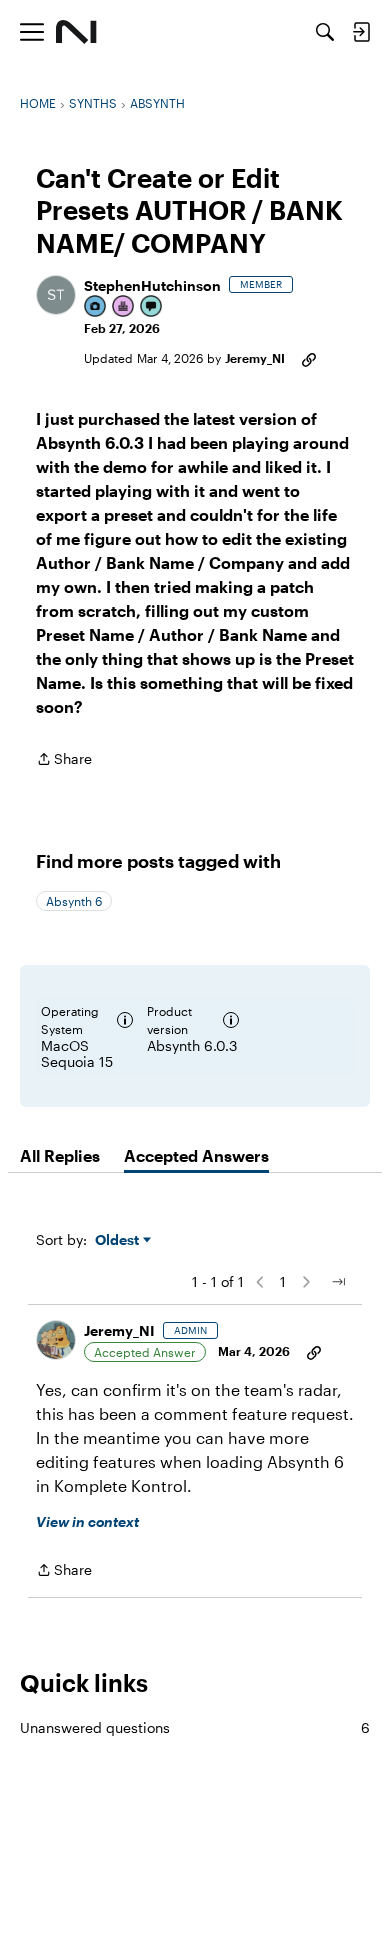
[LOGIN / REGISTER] (361, 32)
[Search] (325, 32)
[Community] (76, 32)
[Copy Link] (309, 358)
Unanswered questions (195, 1727)
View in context (87, 1521)
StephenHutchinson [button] (152, 285)
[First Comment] (152, 307)
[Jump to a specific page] (338, 1282)
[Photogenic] (96, 307)
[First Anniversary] (124, 307)
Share (64, 760)
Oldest (119, 1240)
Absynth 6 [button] (74, 901)
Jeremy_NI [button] (255, 358)
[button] (56, 295)
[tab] (60, 1156)
